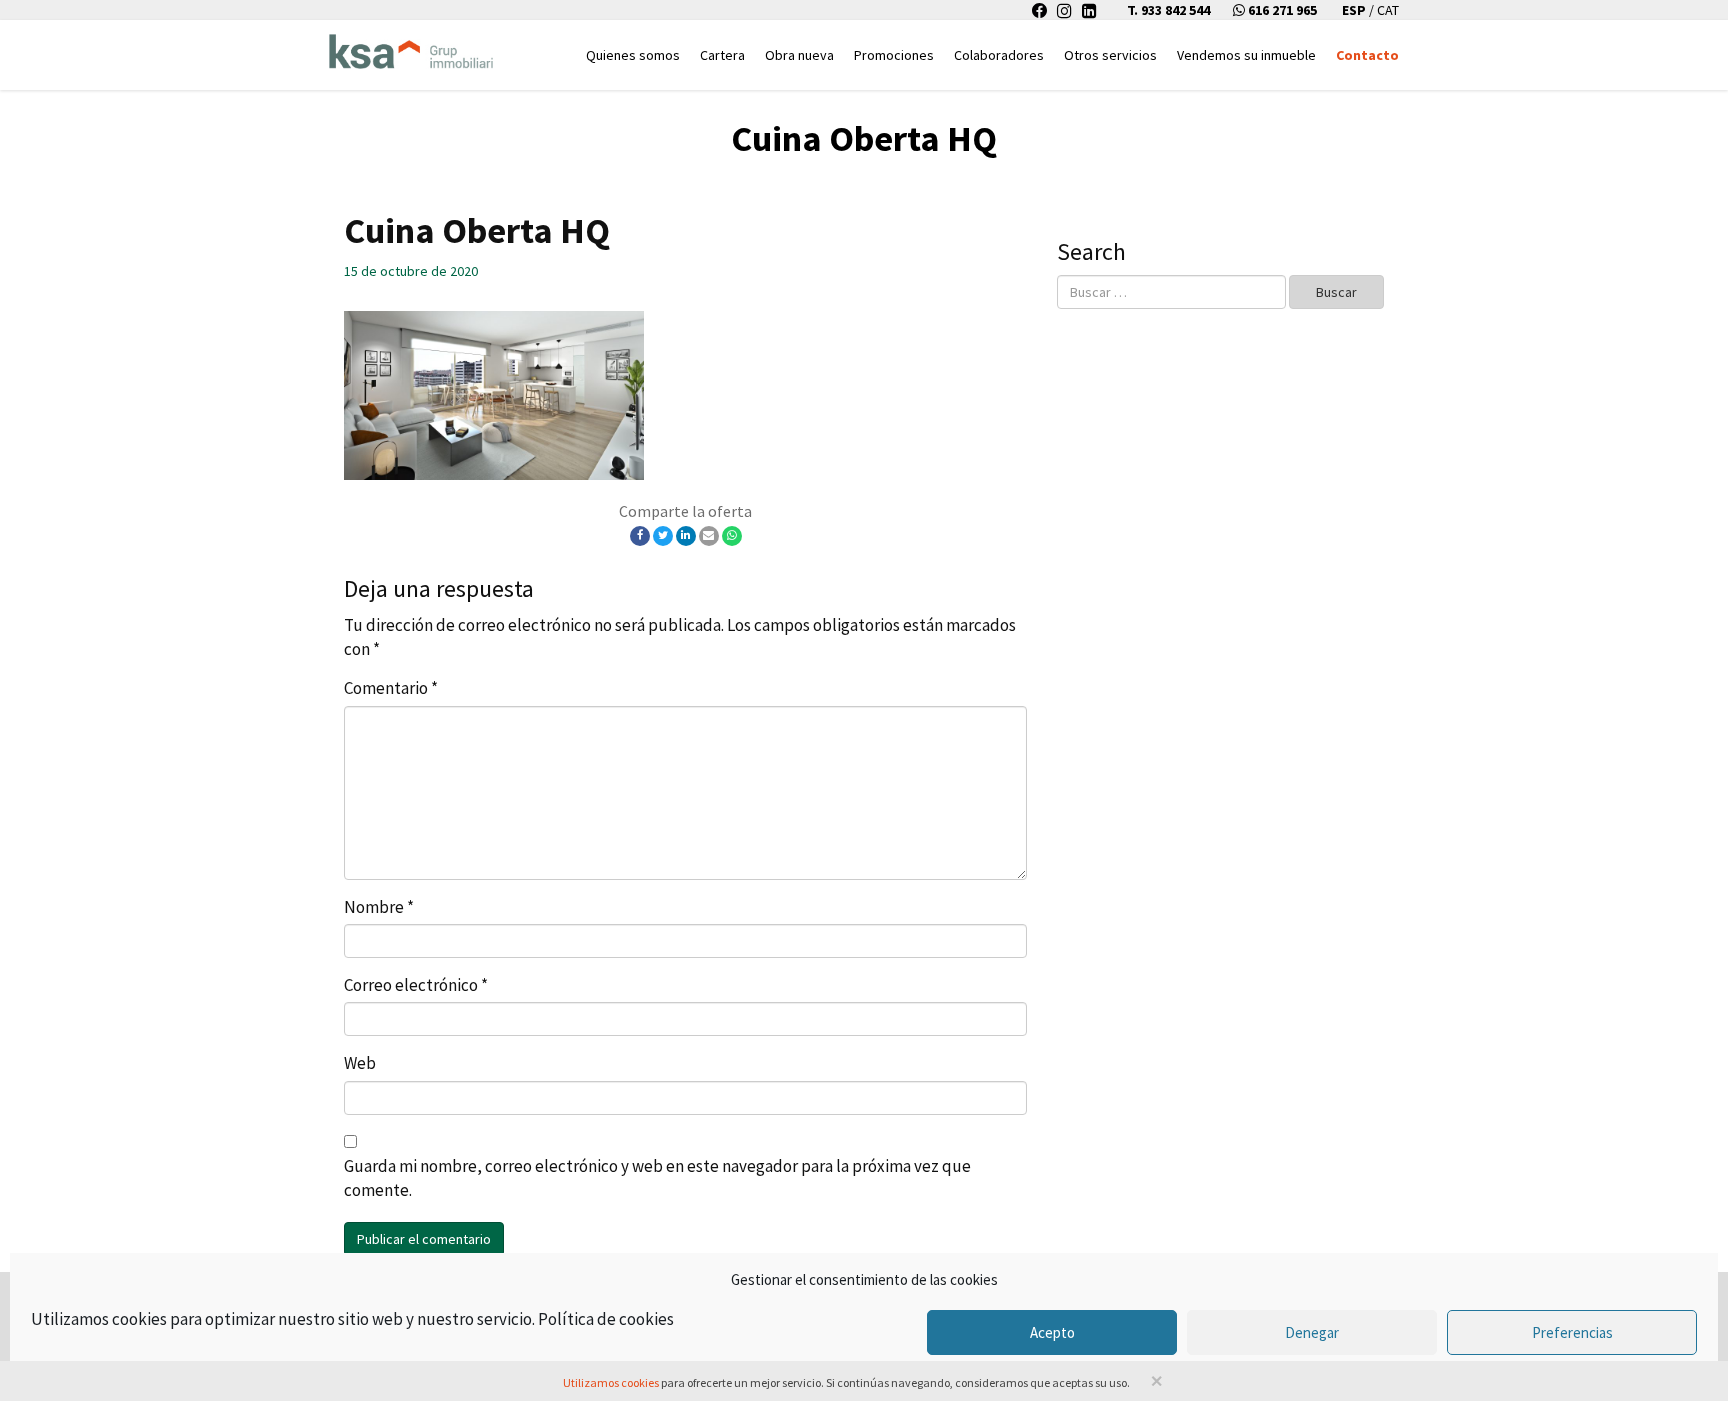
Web (360, 1063)
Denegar (1312, 1332)
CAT (1388, 10)
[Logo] (411, 46)
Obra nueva (799, 55)
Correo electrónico (416, 985)
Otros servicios (1110, 55)
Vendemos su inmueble (1246, 55)
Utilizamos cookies (611, 1382)
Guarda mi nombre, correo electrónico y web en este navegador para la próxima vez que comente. (657, 1178)
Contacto (1367, 55)
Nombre (379, 907)
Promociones (894, 55)
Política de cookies (606, 1319)
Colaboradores (999, 55)
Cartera (722, 55)
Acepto (1052, 1332)
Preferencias (1572, 1332)
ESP (1355, 10)
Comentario (391, 688)
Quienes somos (633, 55)
